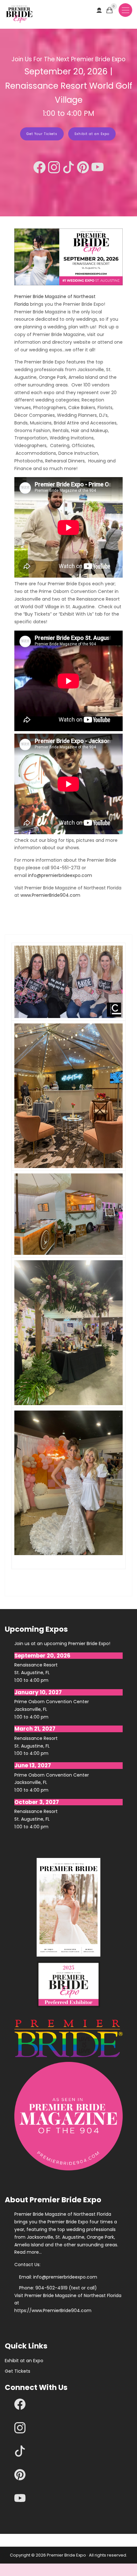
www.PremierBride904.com (50, 895)
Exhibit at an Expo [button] (92, 134)
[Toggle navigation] (125, 10)
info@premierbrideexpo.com (60, 875)
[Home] (19, 14)
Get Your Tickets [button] (42, 134)
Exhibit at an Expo (24, 2361)
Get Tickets (18, 2371)
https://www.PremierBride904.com (53, 2310)
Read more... (28, 2252)
